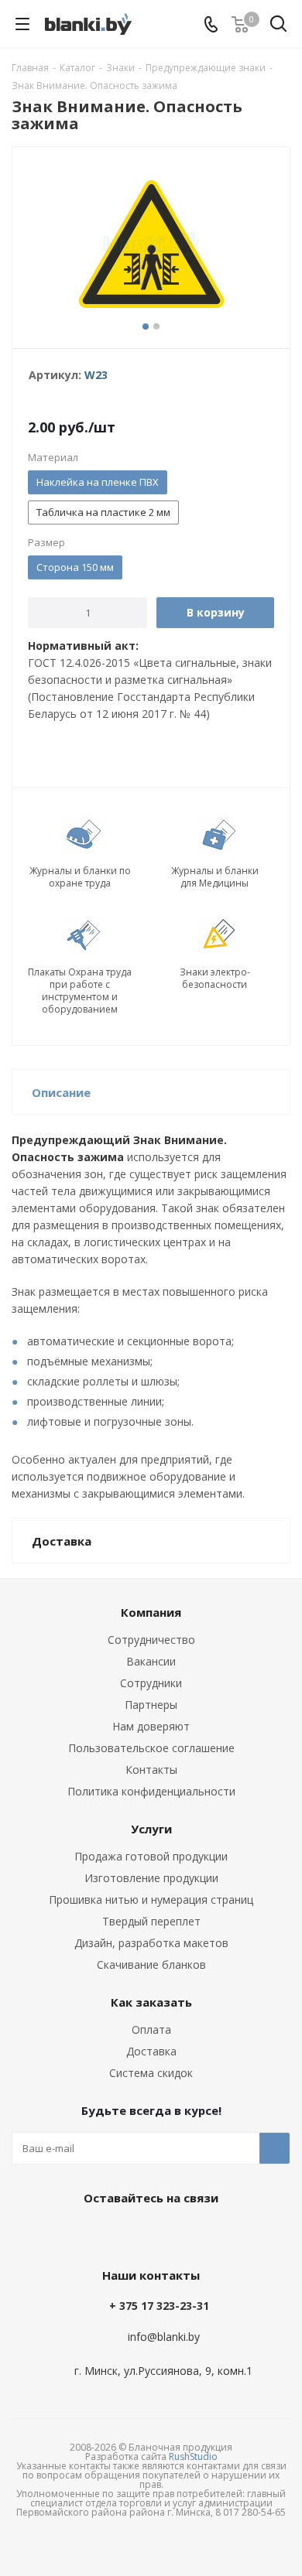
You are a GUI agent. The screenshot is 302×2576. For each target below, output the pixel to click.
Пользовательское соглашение (151, 1748)
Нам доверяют (151, 1726)
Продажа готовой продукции (151, 1856)
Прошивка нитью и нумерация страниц (151, 1900)
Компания (151, 1612)
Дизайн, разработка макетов (151, 1943)
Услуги (151, 1829)
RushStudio (193, 2456)
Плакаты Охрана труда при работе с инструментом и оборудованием (80, 991)
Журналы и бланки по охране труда (80, 877)
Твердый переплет (151, 1921)
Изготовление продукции (151, 1878)
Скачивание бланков (151, 1964)
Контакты (151, 1770)
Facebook (147, 2233)
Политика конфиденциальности (151, 1791)
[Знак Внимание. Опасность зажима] (151, 244)
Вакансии (151, 1661)
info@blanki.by (164, 2337)
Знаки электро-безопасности (215, 979)
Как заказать (151, 2002)
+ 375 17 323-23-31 (159, 2306)
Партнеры (151, 1705)
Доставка (151, 2051)
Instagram (186, 2233)
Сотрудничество (151, 1640)
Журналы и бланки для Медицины (215, 877)
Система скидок (151, 2073)
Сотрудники (151, 1683)
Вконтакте (108, 2233)
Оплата (151, 2029)
